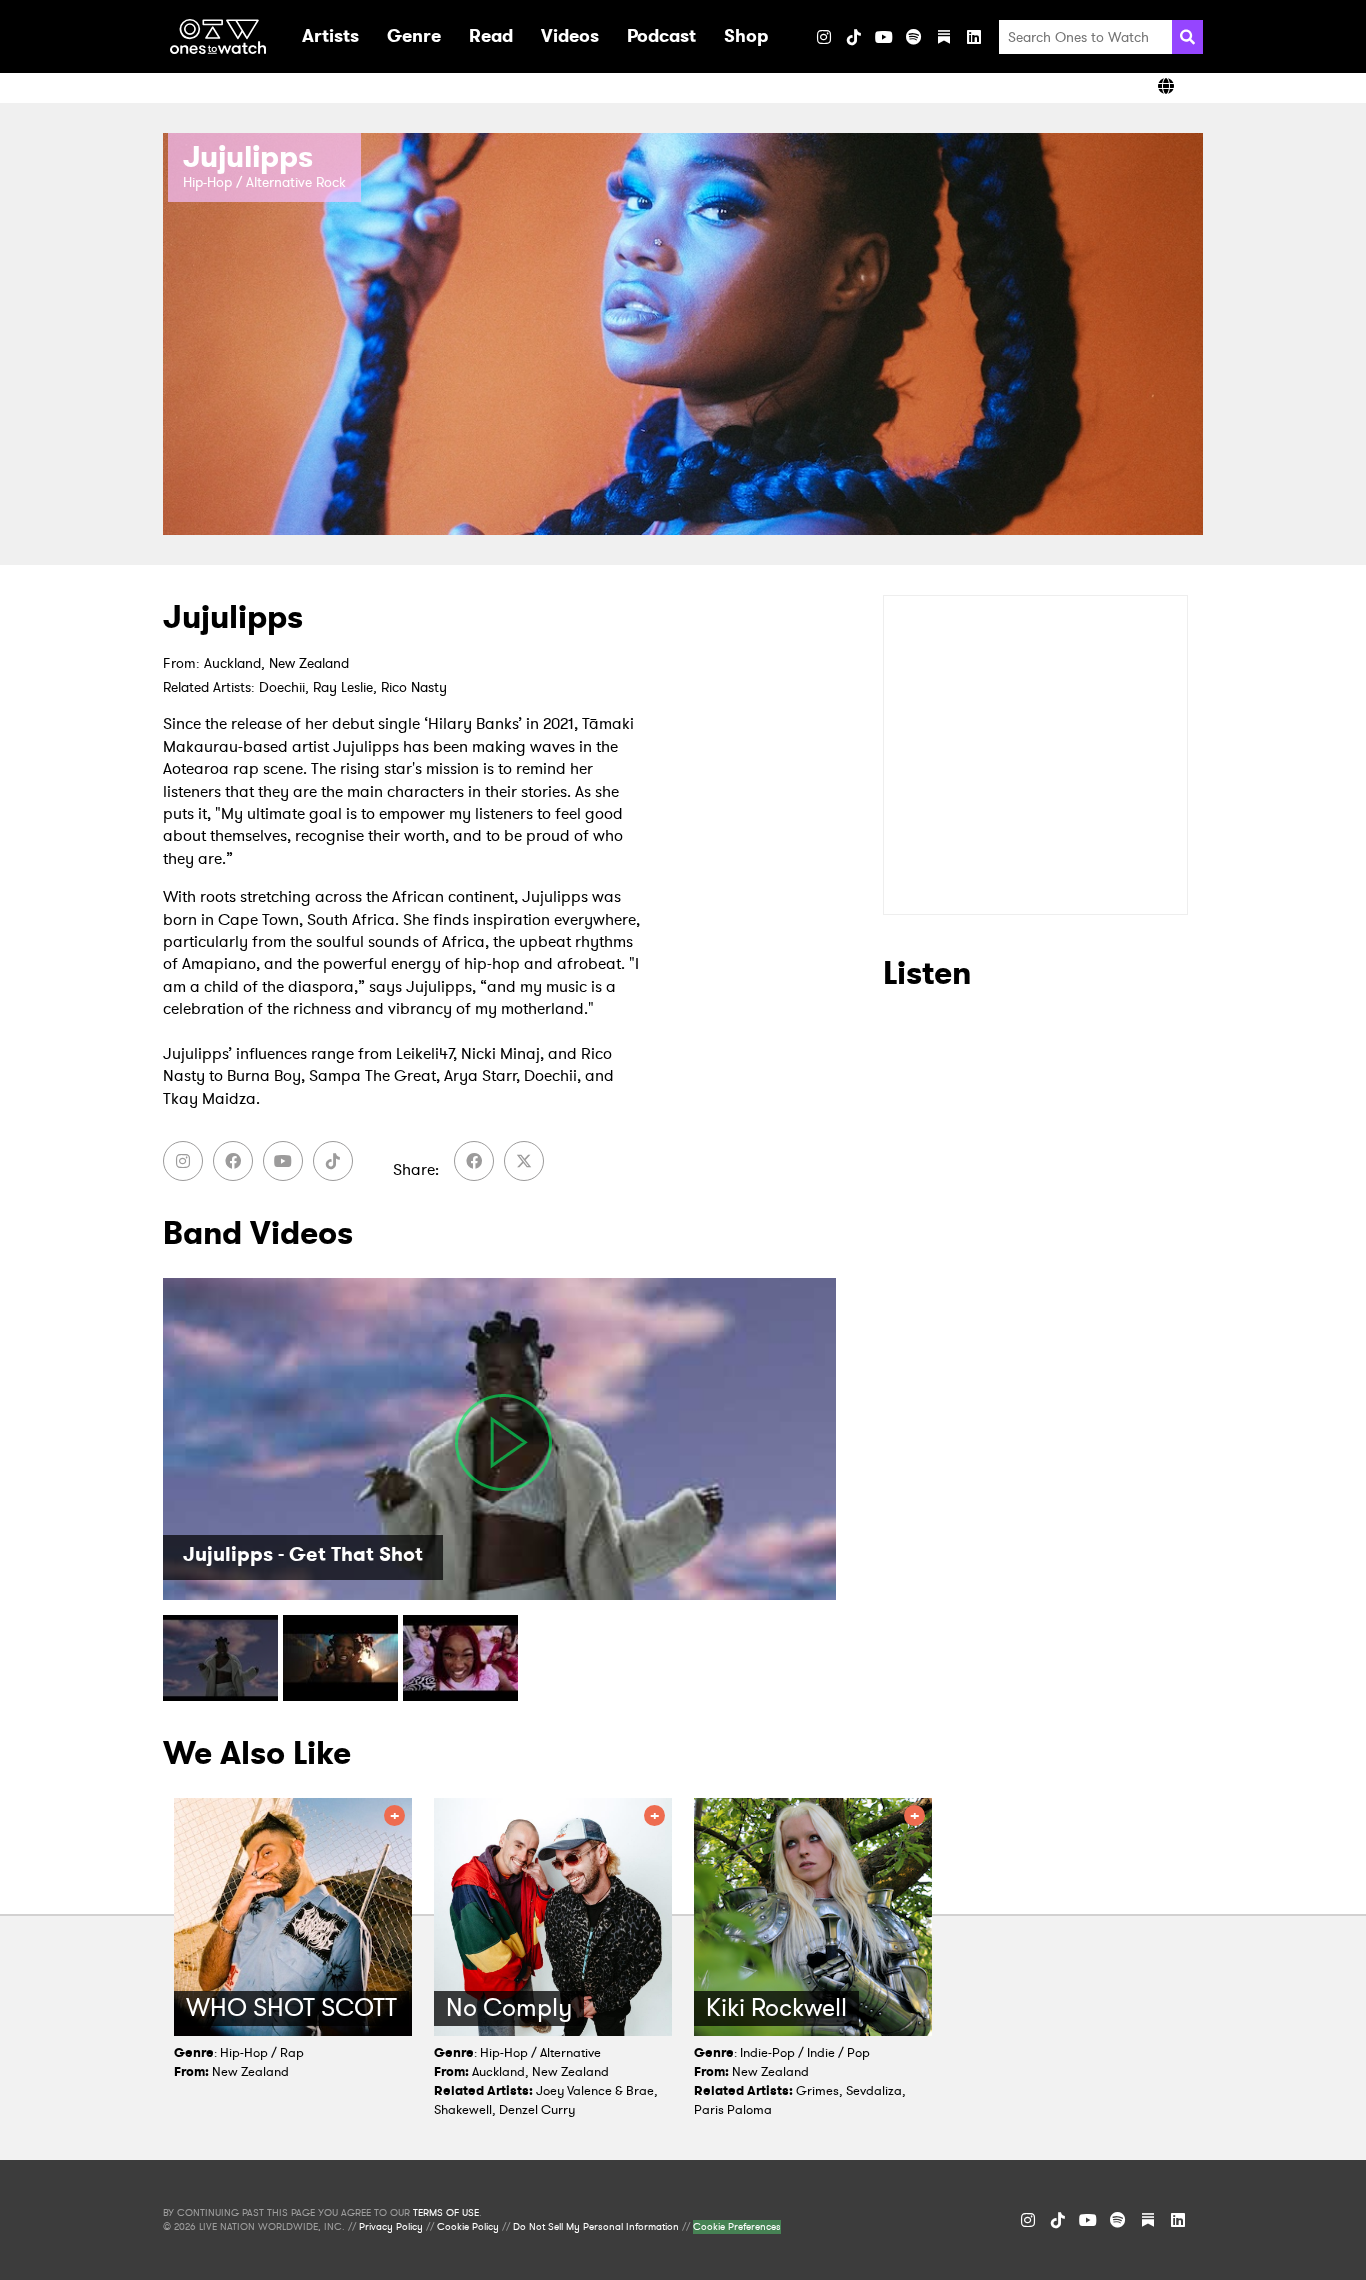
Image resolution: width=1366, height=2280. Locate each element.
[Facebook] (233, 1161)
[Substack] (944, 37)
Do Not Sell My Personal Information (596, 2227)
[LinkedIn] (974, 37)
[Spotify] (914, 37)
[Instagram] (824, 37)
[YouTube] (884, 37)
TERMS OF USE (446, 2213)
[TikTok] (854, 37)
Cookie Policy (468, 2227)
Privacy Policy (391, 2227)
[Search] (1187, 37)
